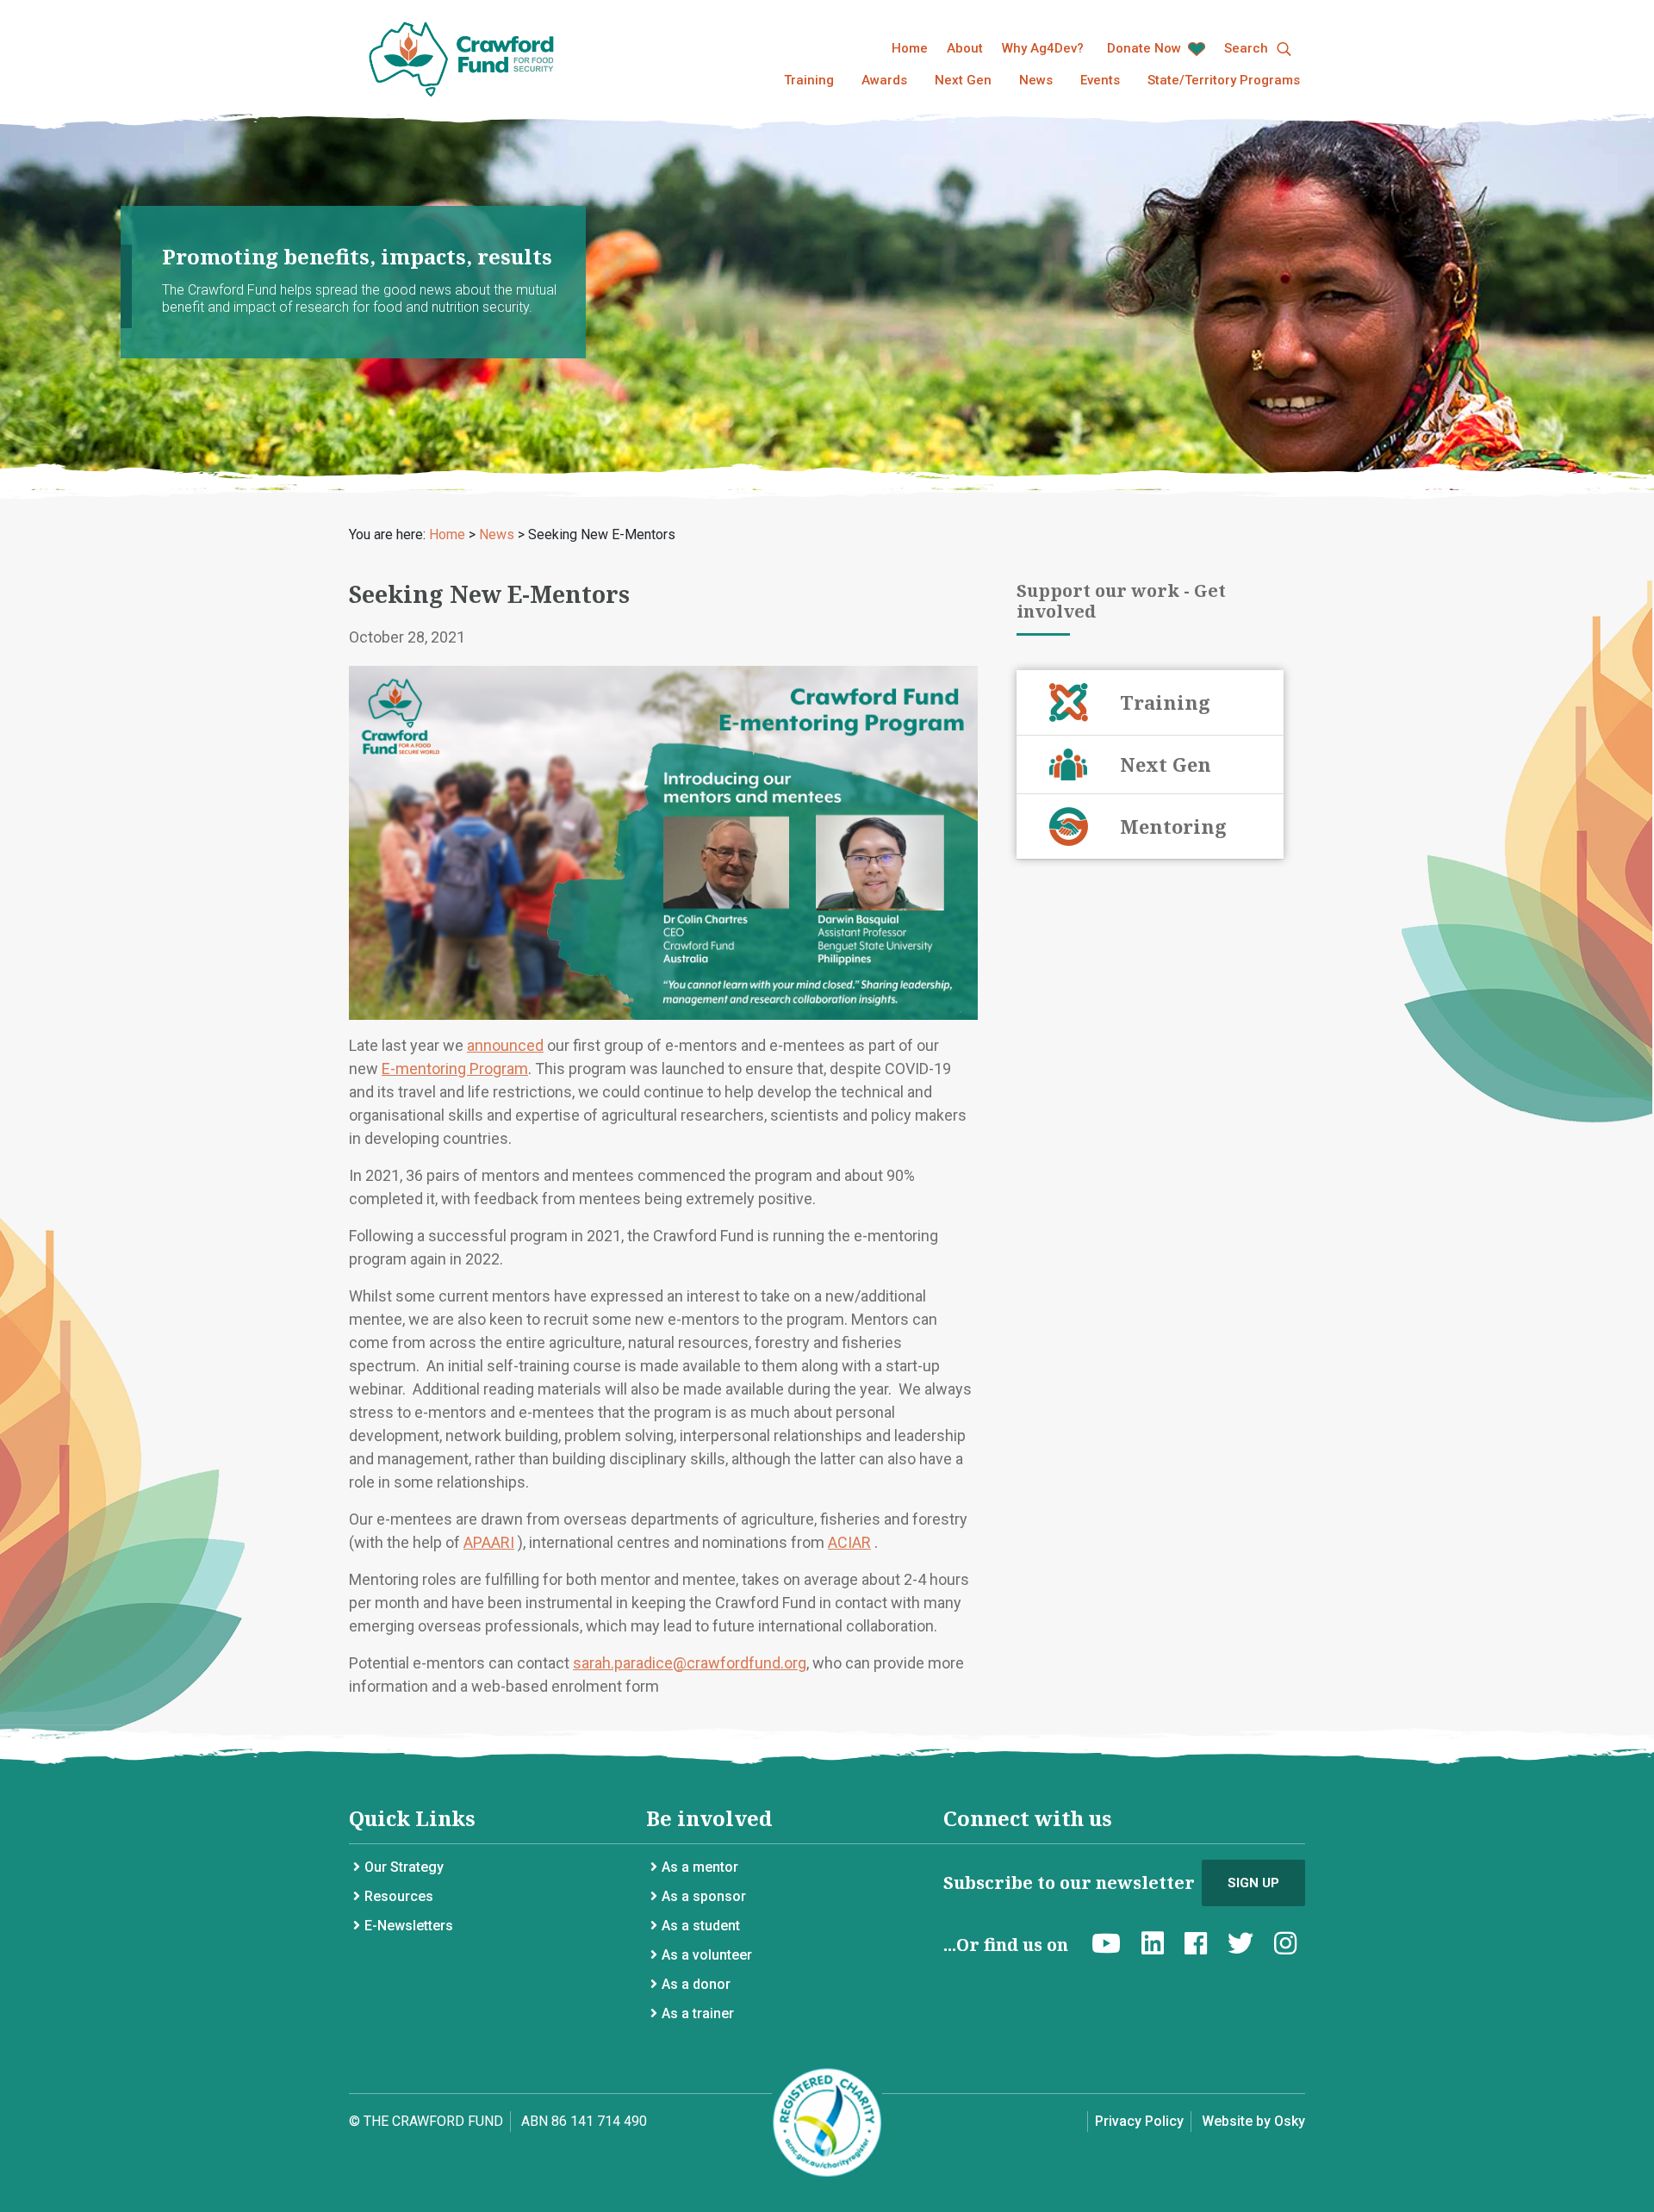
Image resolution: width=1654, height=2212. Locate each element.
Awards (884, 80)
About (965, 48)
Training (809, 80)
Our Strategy (404, 1867)
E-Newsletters (409, 1926)
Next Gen (963, 80)
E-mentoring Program (455, 1069)
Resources (399, 1896)
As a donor (696, 1984)
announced (505, 1045)
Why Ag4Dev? (1043, 48)
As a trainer (698, 2013)
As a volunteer (707, 1955)
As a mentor (700, 1867)
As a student (701, 1926)
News (1036, 80)
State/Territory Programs (1224, 80)
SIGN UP (1253, 1883)
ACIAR (849, 1542)
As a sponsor (704, 1896)
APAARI (489, 1542)
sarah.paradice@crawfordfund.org (690, 1663)
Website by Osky (1253, 2121)
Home (910, 48)
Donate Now (1146, 48)
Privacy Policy (1139, 2121)
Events (1100, 80)
